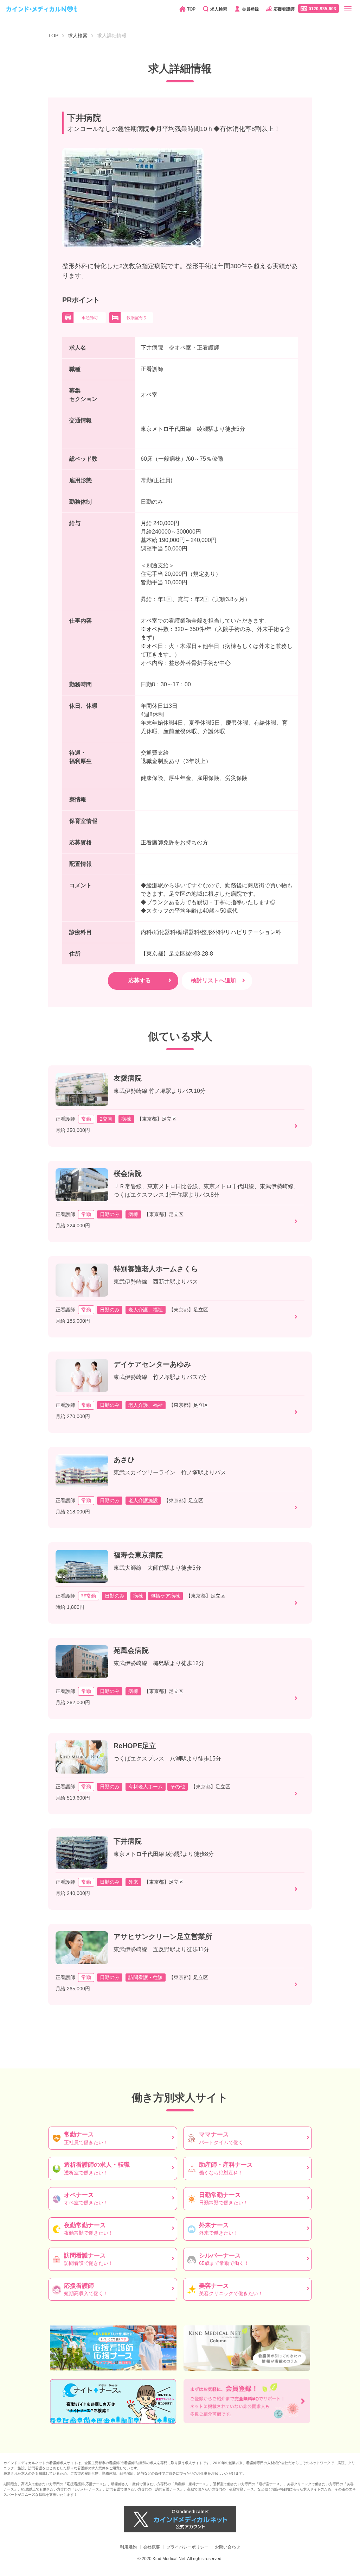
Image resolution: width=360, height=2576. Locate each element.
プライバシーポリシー (187, 2547)
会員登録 (250, 9)
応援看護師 (284, 9)
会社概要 (152, 2547)
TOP (191, 9)
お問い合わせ (227, 2547)
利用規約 (128, 2547)
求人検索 (219, 9)
